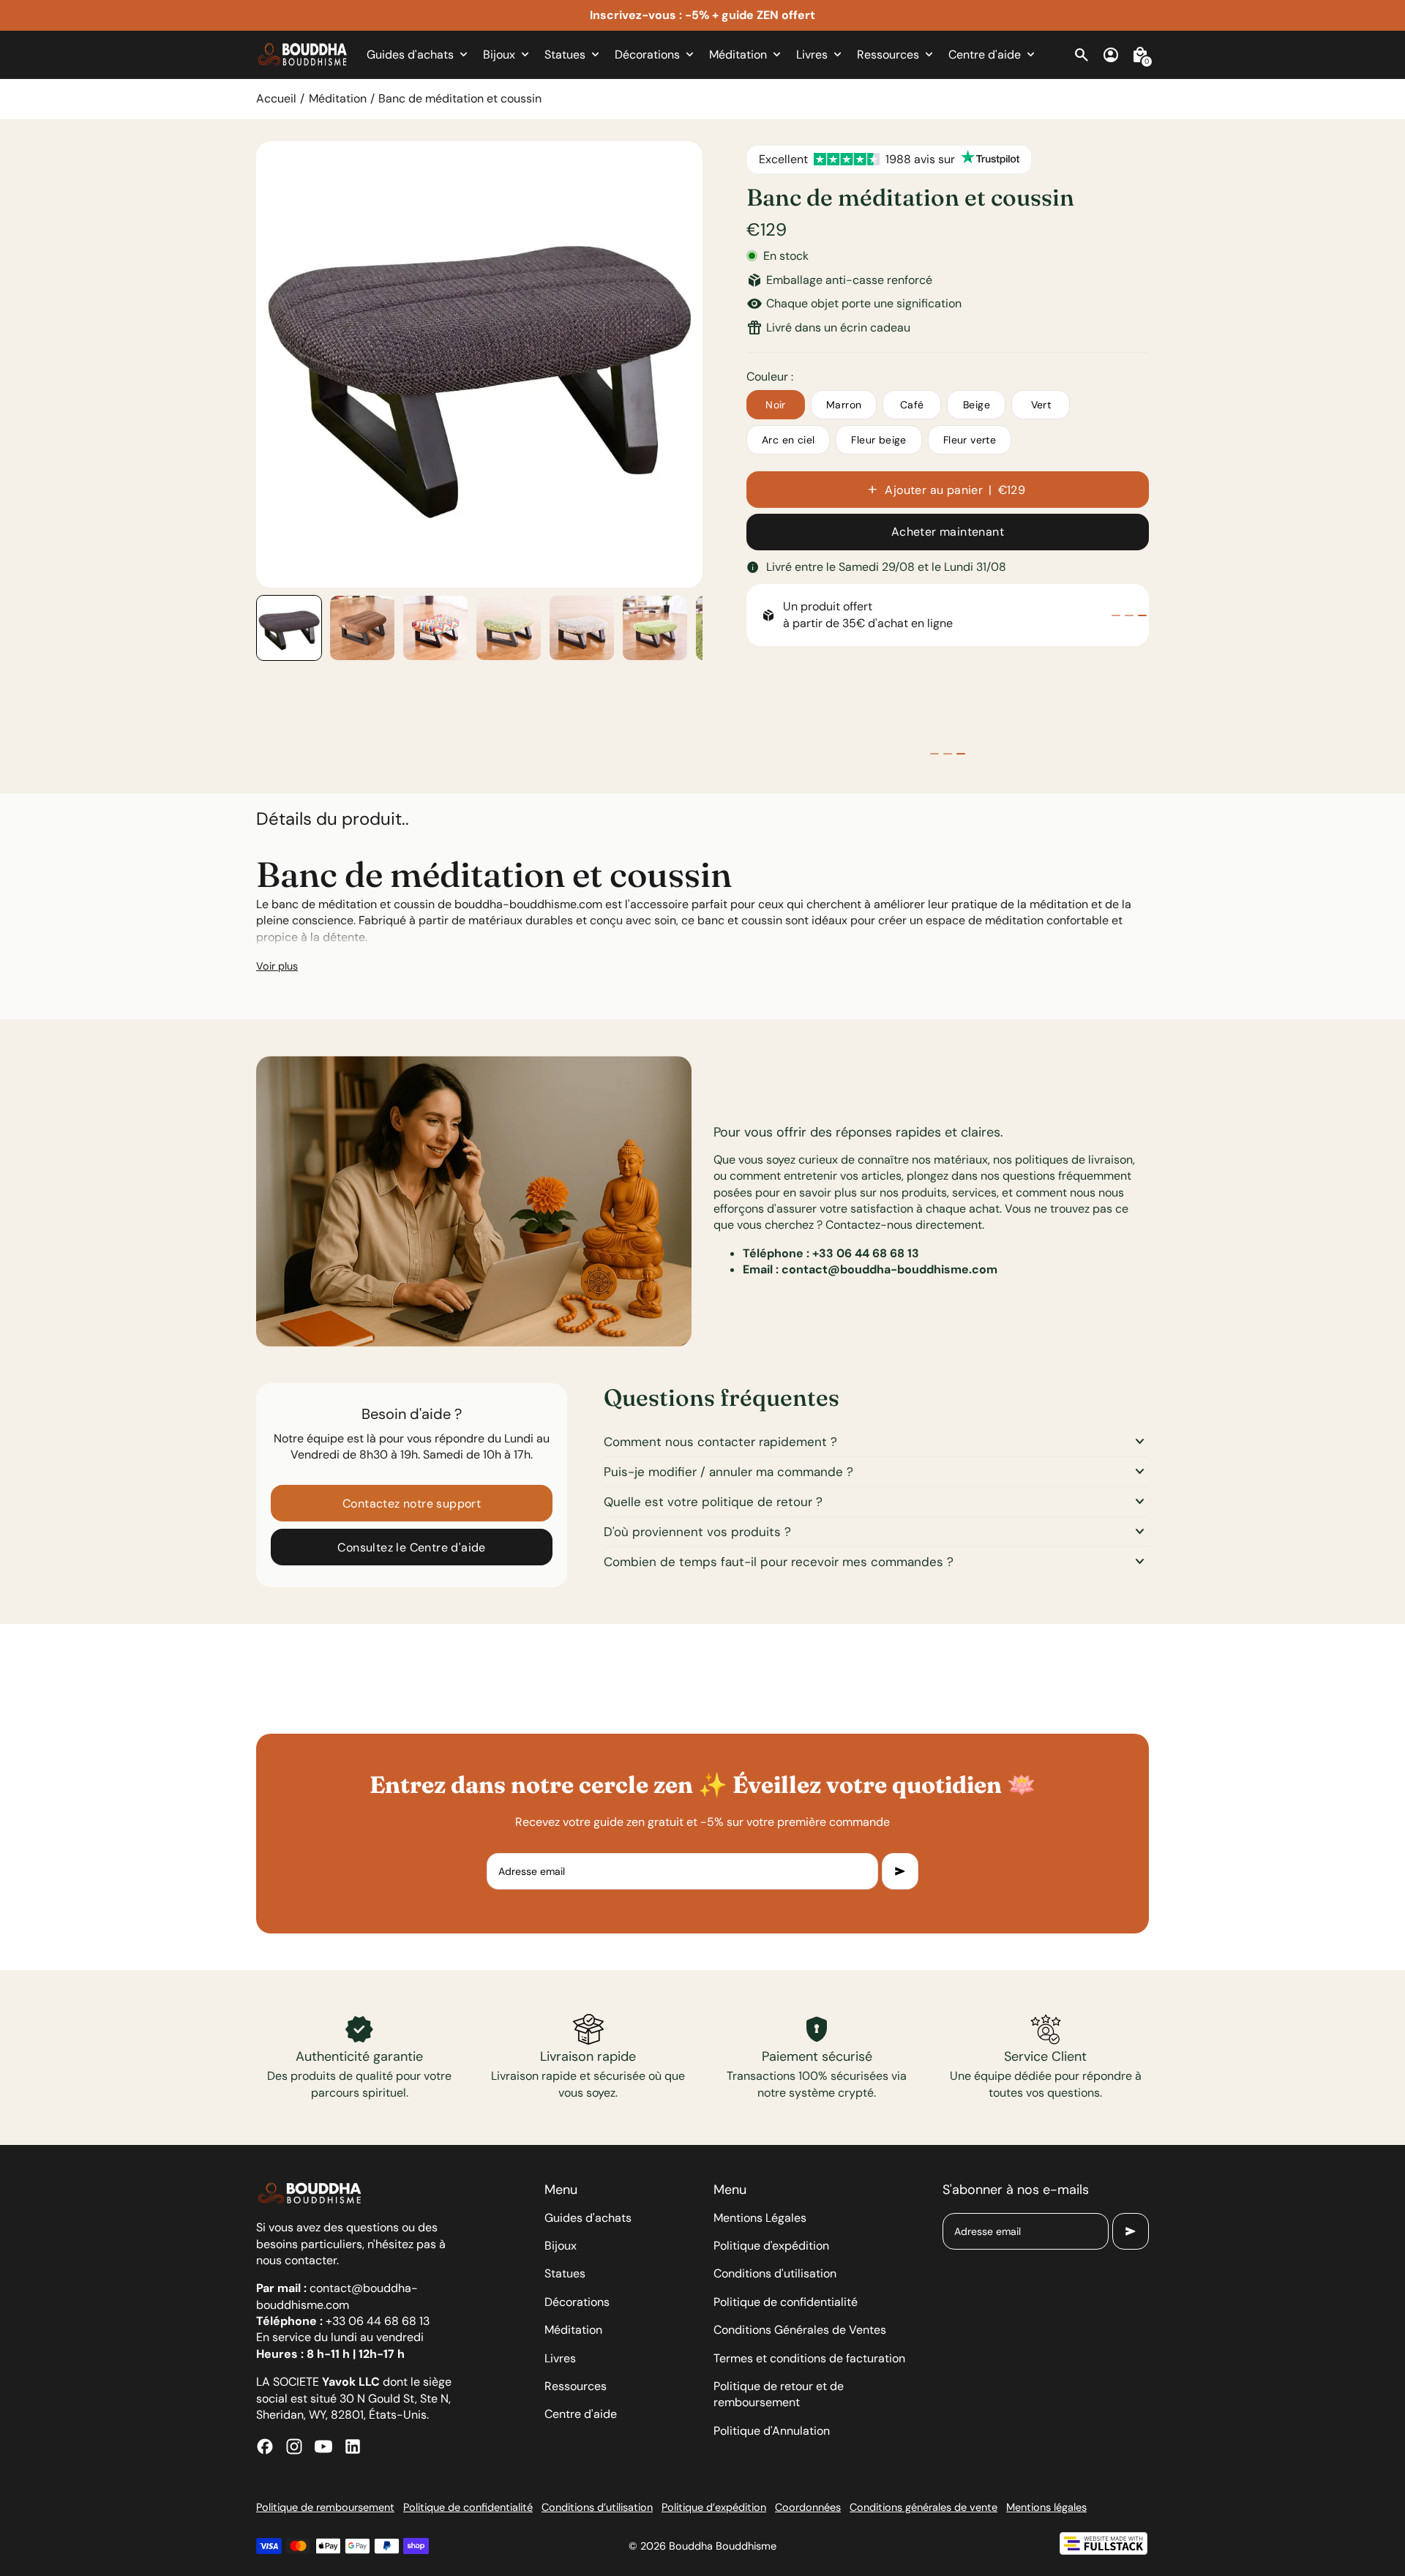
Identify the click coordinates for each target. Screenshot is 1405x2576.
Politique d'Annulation (772, 2431)
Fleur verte (970, 440)
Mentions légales (1046, 2507)
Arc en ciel (788, 440)
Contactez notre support (412, 1504)
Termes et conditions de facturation (809, 2358)
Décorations (577, 2302)
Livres (560, 2358)
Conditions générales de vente (923, 2507)
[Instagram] (294, 2446)
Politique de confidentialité (786, 2302)
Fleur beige (878, 440)
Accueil (276, 98)
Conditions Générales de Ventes (800, 2330)
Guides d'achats (588, 2218)
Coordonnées (808, 2507)
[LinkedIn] (353, 2446)
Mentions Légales (760, 2218)
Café (912, 405)
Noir (776, 405)
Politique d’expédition (714, 2507)
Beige (977, 405)
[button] (289, 628)
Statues (565, 2273)
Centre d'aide (581, 2414)
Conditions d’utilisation (597, 2507)
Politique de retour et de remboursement (779, 2394)
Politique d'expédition (771, 2246)
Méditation (338, 98)
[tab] (1116, 615)
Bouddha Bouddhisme (723, 2546)
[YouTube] (323, 2446)
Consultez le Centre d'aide (411, 1547)
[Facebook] (265, 2446)
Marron (844, 405)
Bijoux (561, 2246)
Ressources (576, 2386)
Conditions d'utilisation (775, 2273)
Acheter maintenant (948, 532)
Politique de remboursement (325, 2507)
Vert (1041, 405)
